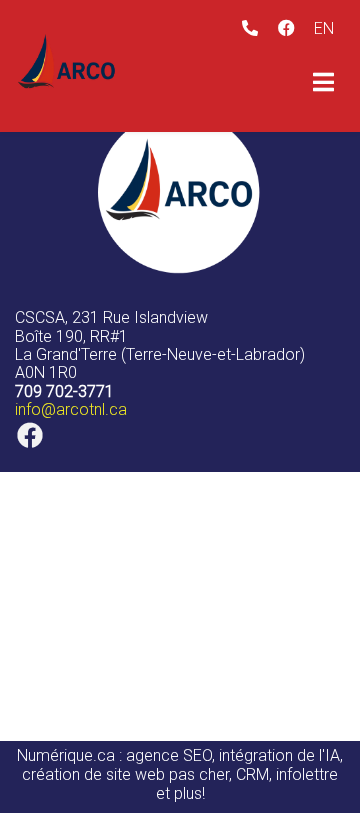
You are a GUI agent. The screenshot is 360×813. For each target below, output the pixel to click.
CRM (252, 774)
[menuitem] (324, 28)
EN (324, 28)
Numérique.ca (66, 755)
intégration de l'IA (279, 755)
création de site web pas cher (125, 774)
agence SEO (169, 755)
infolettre (307, 774)
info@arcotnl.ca (71, 409)
